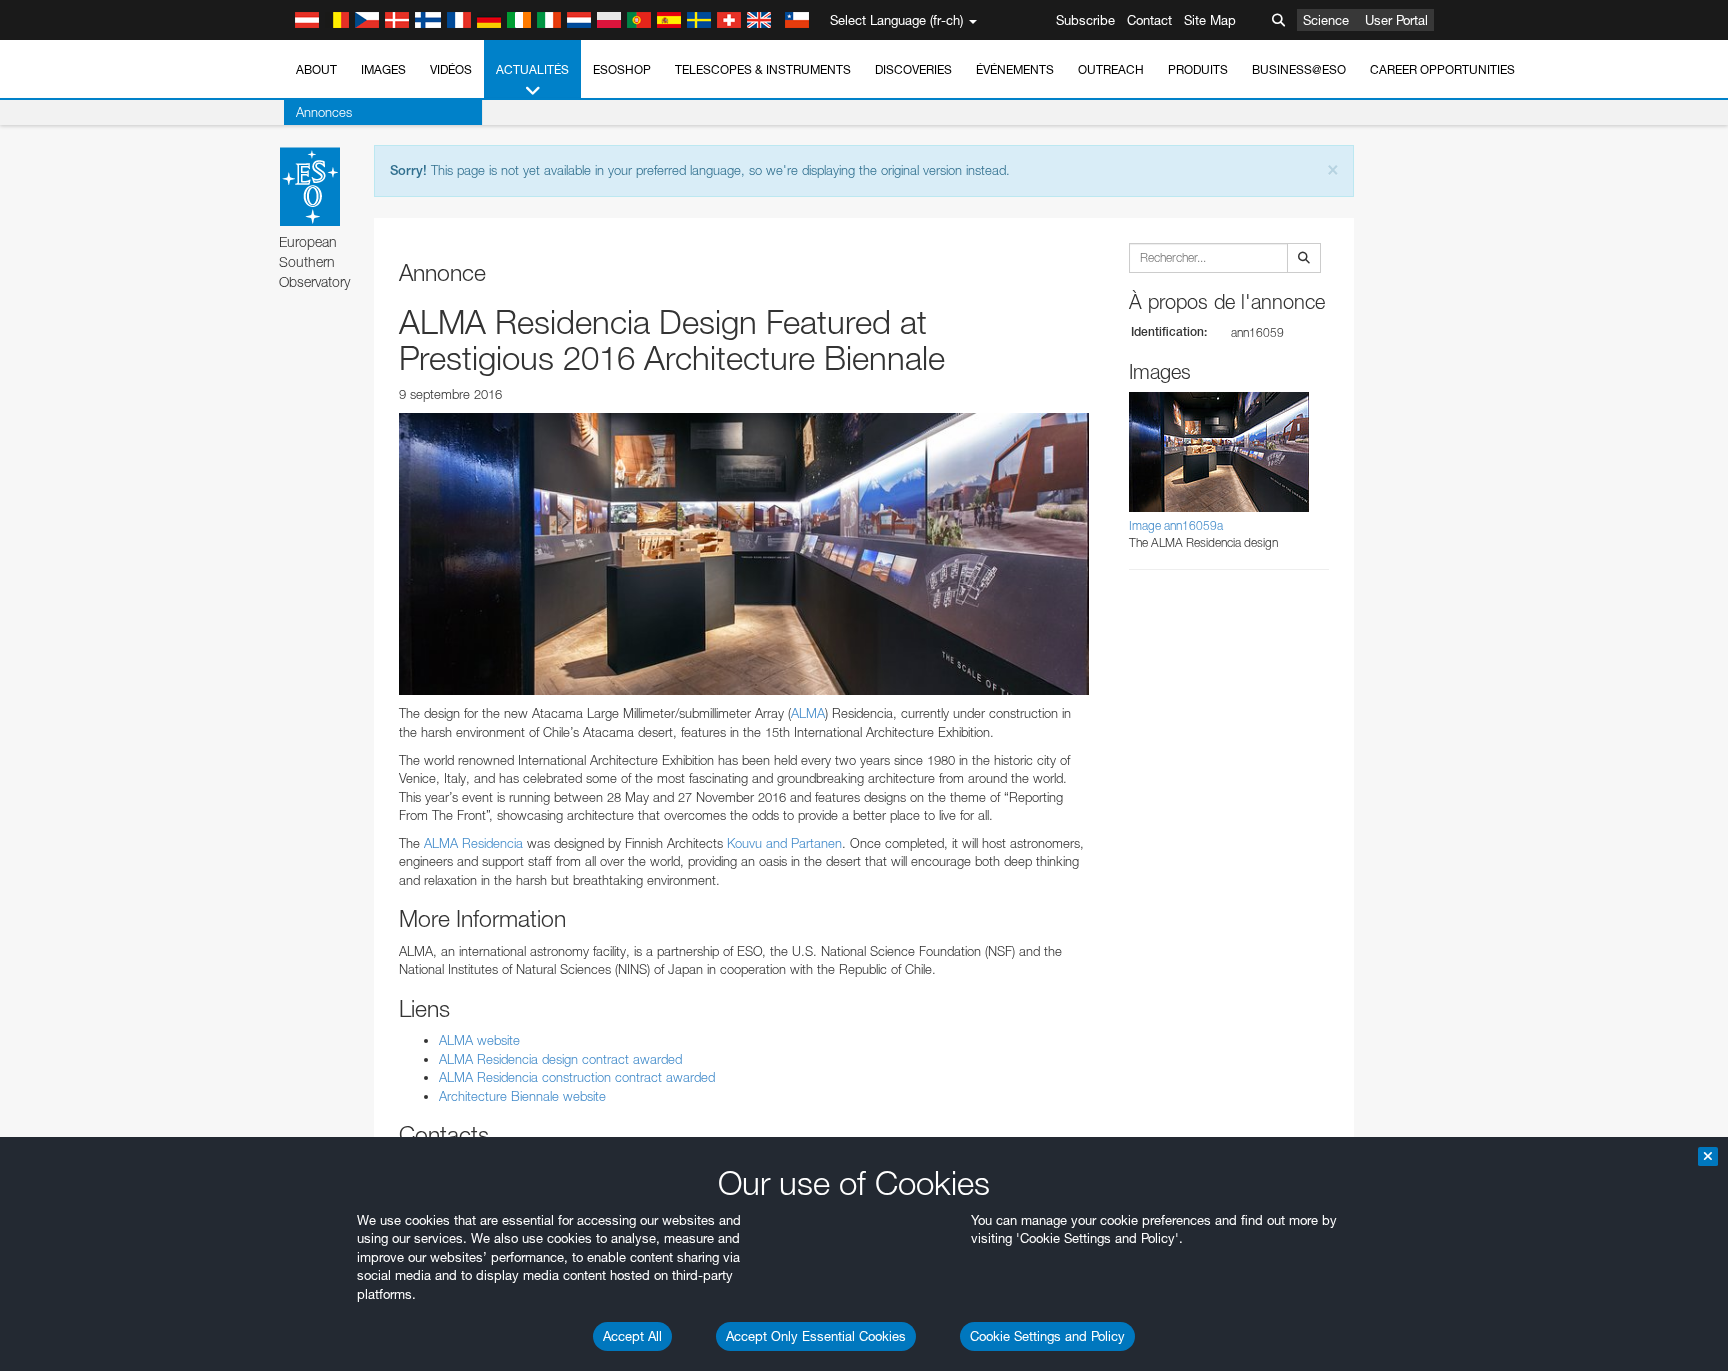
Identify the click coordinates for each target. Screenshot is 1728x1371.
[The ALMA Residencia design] (744, 554)
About (316, 69)
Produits (1198, 69)
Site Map (1210, 20)
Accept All (632, 1336)
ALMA (808, 713)
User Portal (1396, 20)
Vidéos (451, 69)
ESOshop (622, 69)
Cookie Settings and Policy (1047, 1336)
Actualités (532, 69)
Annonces (324, 112)
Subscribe (1085, 20)
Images (383, 69)
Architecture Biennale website (522, 1096)
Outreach (1111, 69)
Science (1326, 20)
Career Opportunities (1442, 69)
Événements (1015, 69)
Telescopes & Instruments (763, 69)
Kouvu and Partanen (784, 843)
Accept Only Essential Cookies (816, 1336)
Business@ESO (1299, 69)
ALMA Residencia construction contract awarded (577, 1077)
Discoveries (913, 69)
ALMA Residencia (473, 843)
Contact (1149, 20)
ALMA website (479, 1040)
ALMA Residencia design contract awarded (560, 1059)
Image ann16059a (1176, 525)
